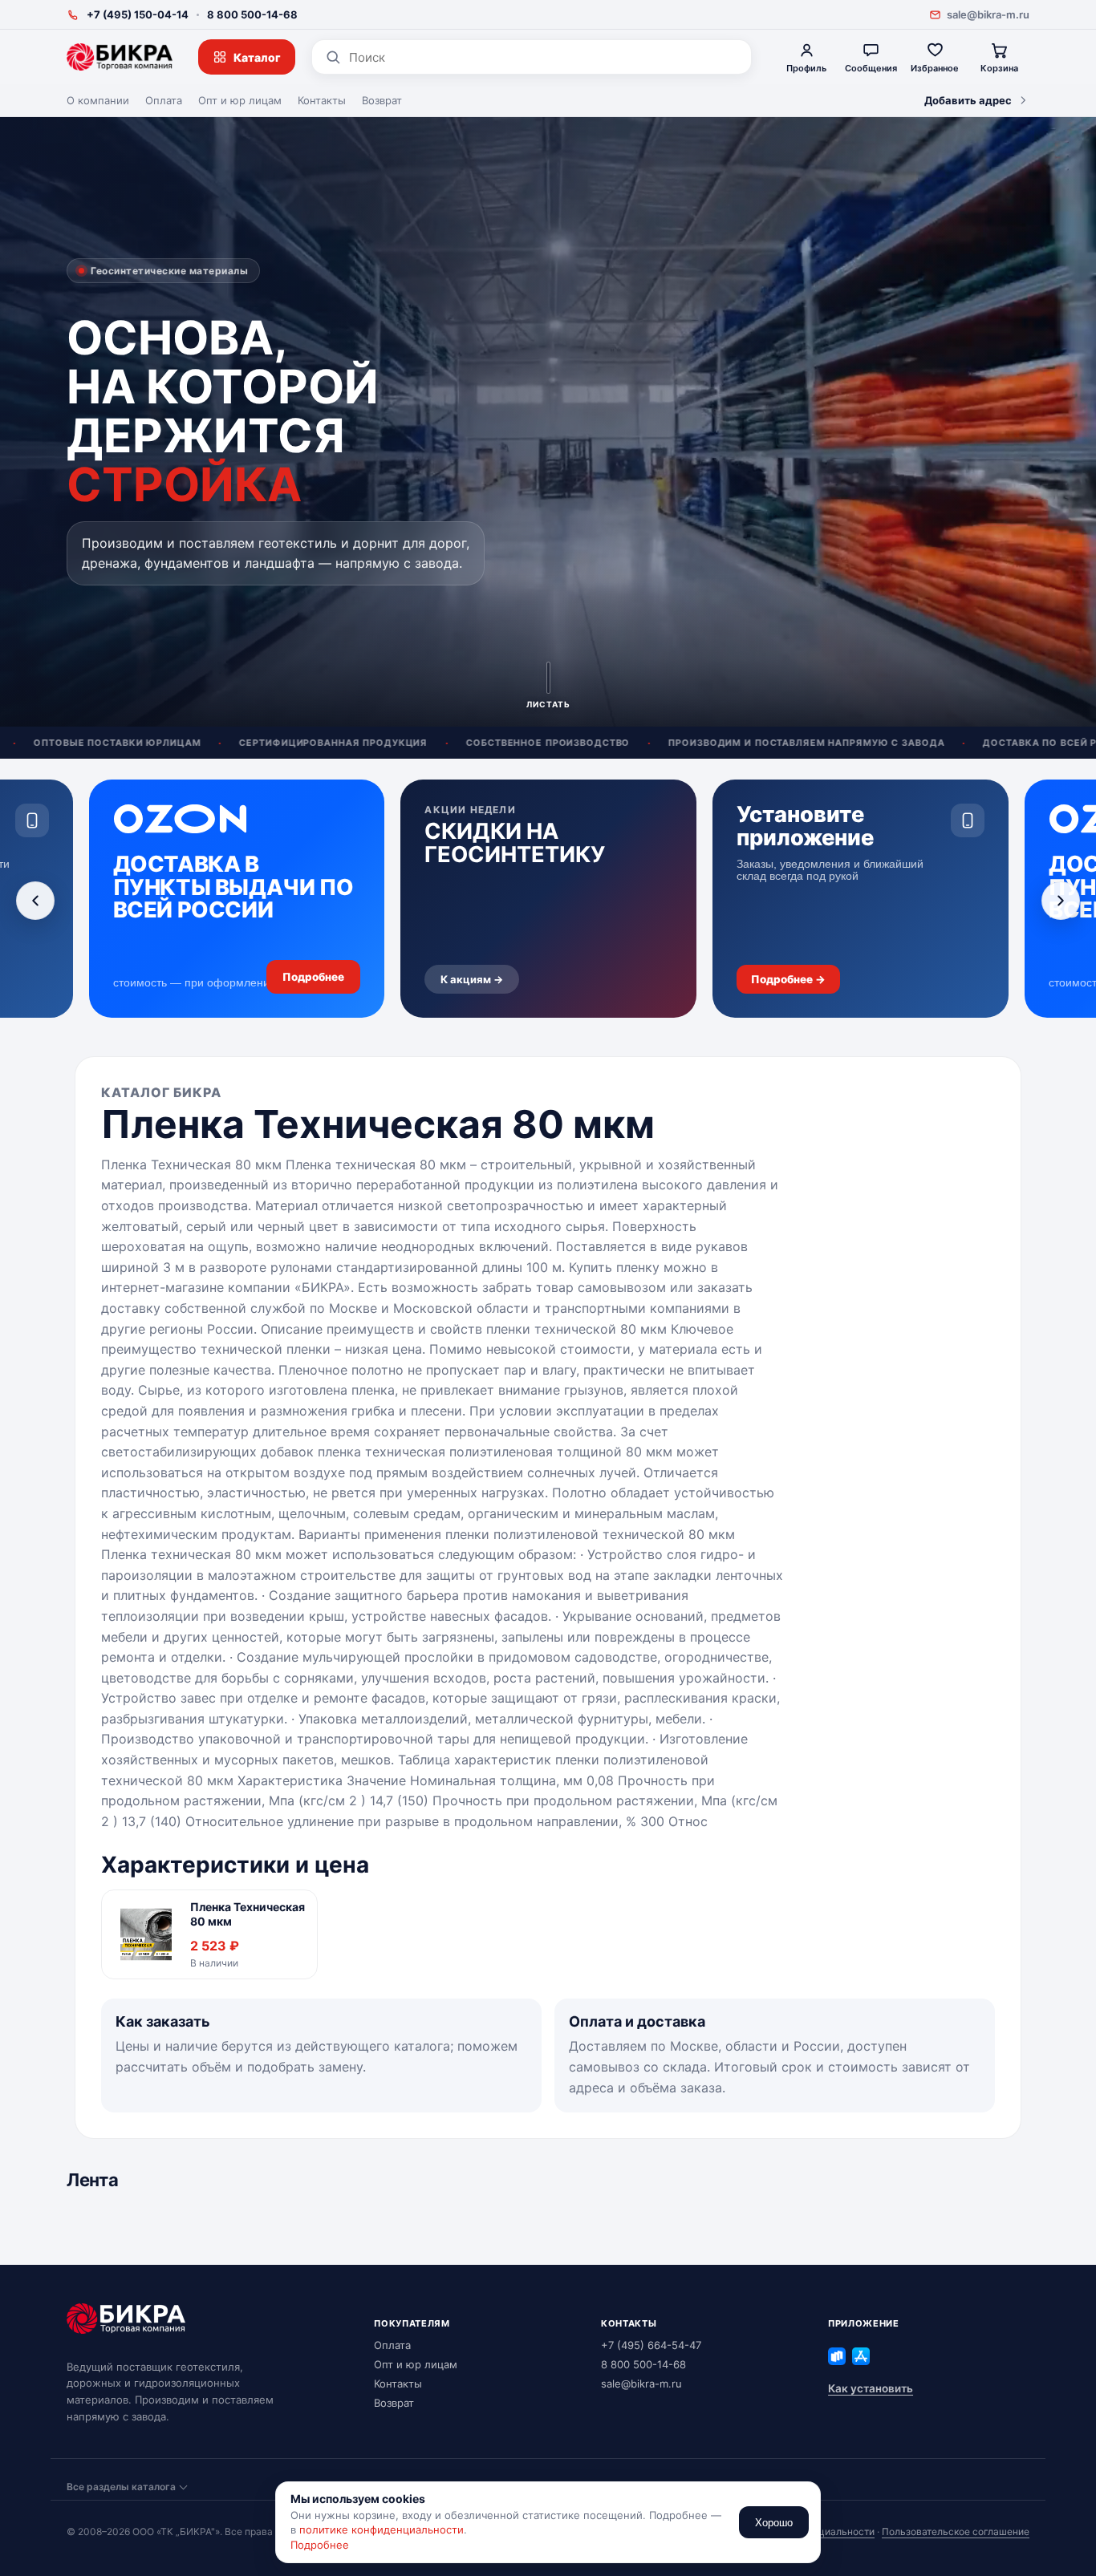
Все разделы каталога (121, 2487)
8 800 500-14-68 (252, 14)
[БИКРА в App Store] (861, 2356)
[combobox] (544, 57)
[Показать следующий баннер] (1061, 901)
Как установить (871, 2388)
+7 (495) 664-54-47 (651, 2345)
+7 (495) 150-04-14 (138, 14)
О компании (98, 100)
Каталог (257, 57)
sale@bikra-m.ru (988, 14)
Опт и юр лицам (240, 100)
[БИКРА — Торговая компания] (120, 57)
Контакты (322, 100)
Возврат (382, 100)
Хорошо (774, 2523)
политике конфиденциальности (382, 2529)
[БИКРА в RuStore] (837, 2356)
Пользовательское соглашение (956, 2531)
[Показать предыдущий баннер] (35, 901)
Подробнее (320, 2545)
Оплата (164, 100)
